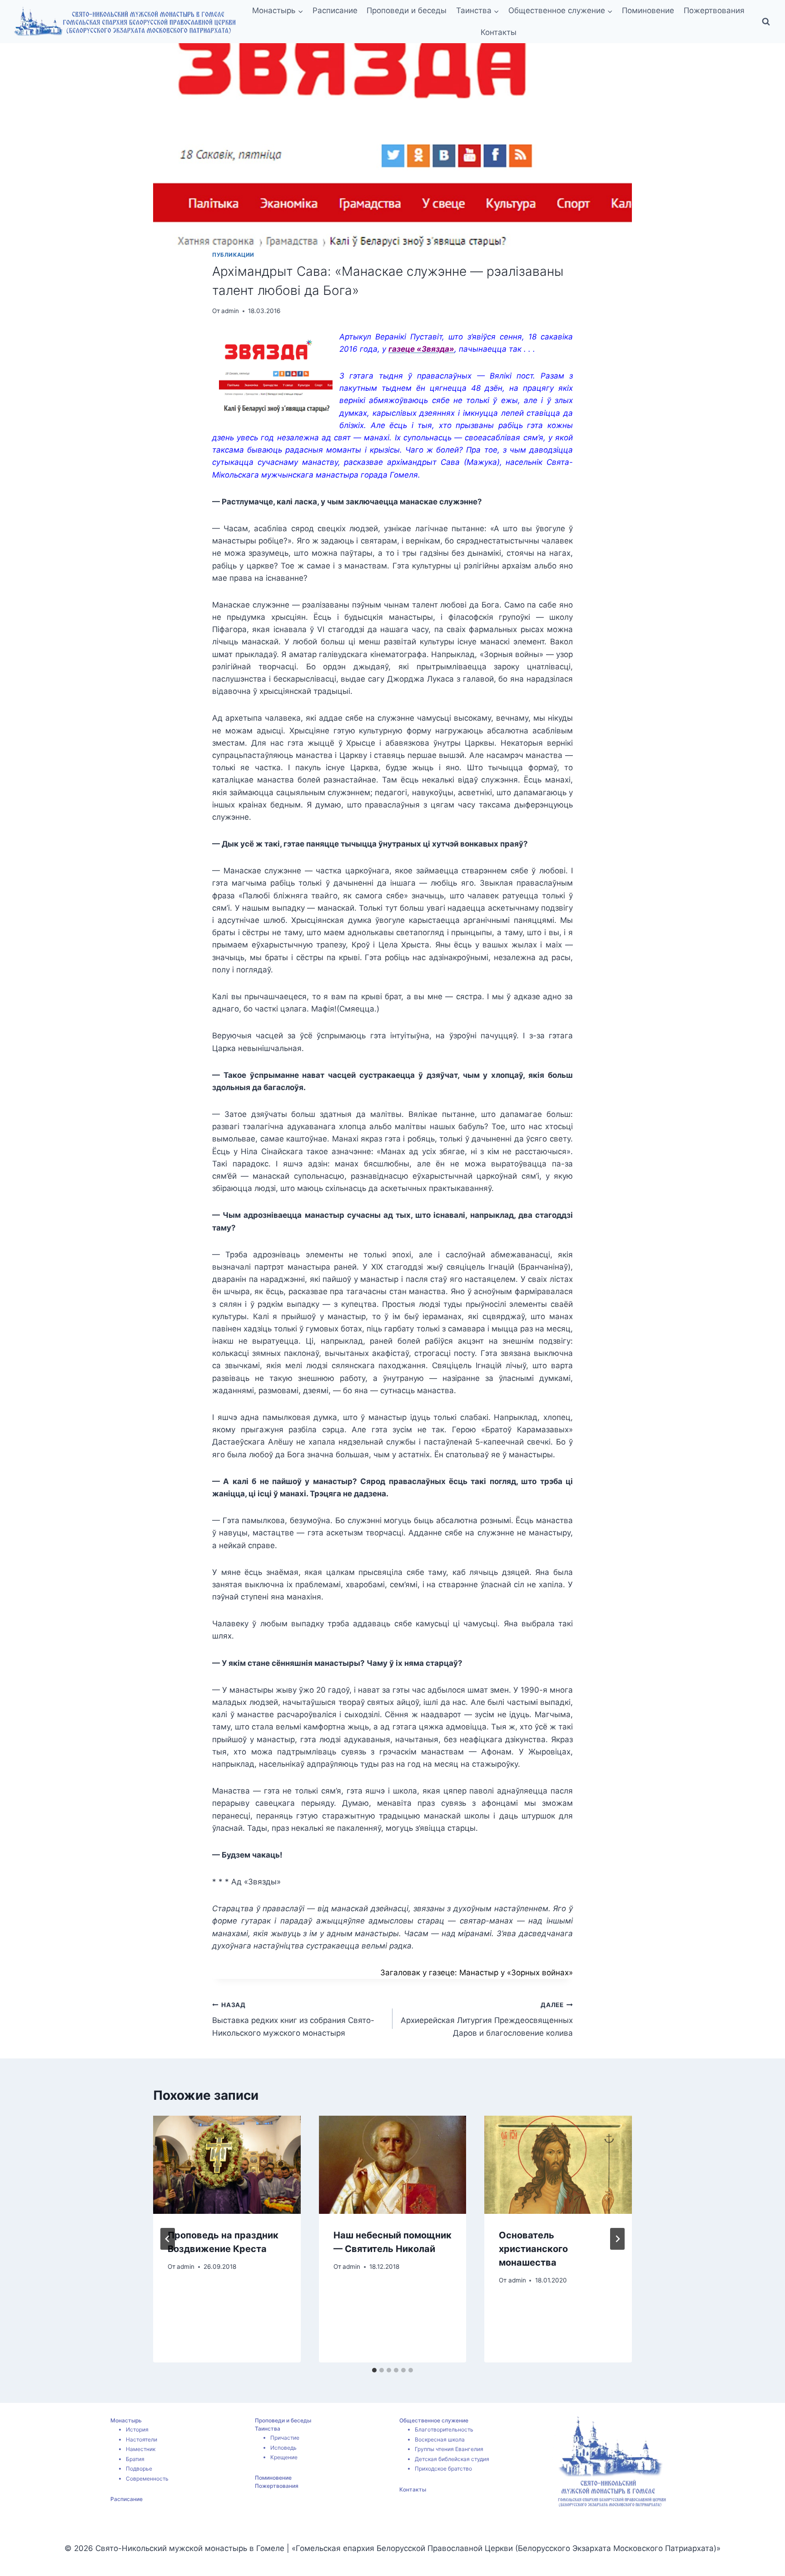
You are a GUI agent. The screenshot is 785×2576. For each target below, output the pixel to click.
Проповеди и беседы (407, 10)
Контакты (499, 32)
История (137, 2429)
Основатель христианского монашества (533, 2249)
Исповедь (283, 2448)
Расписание (335, 10)
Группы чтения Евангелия (449, 2449)
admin (230, 311)
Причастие (285, 2438)
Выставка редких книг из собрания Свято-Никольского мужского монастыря (293, 2019)
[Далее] (617, 2239)
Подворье (139, 2469)
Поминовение (648, 10)
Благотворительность (444, 2429)
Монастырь (126, 2420)
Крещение (284, 2457)
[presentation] (227, 2165)
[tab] (374, 2370)
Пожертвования (714, 10)
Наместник (141, 2449)
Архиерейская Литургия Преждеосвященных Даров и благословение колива (487, 2019)
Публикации (233, 255)
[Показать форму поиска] (766, 22)
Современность (147, 2479)
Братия (135, 2459)
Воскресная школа (440, 2439)
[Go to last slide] (168, 2239)
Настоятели (142, 2439)
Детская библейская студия (452, 2459)
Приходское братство (443, 2469)
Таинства (268, 2429)
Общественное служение (434, 2420)
